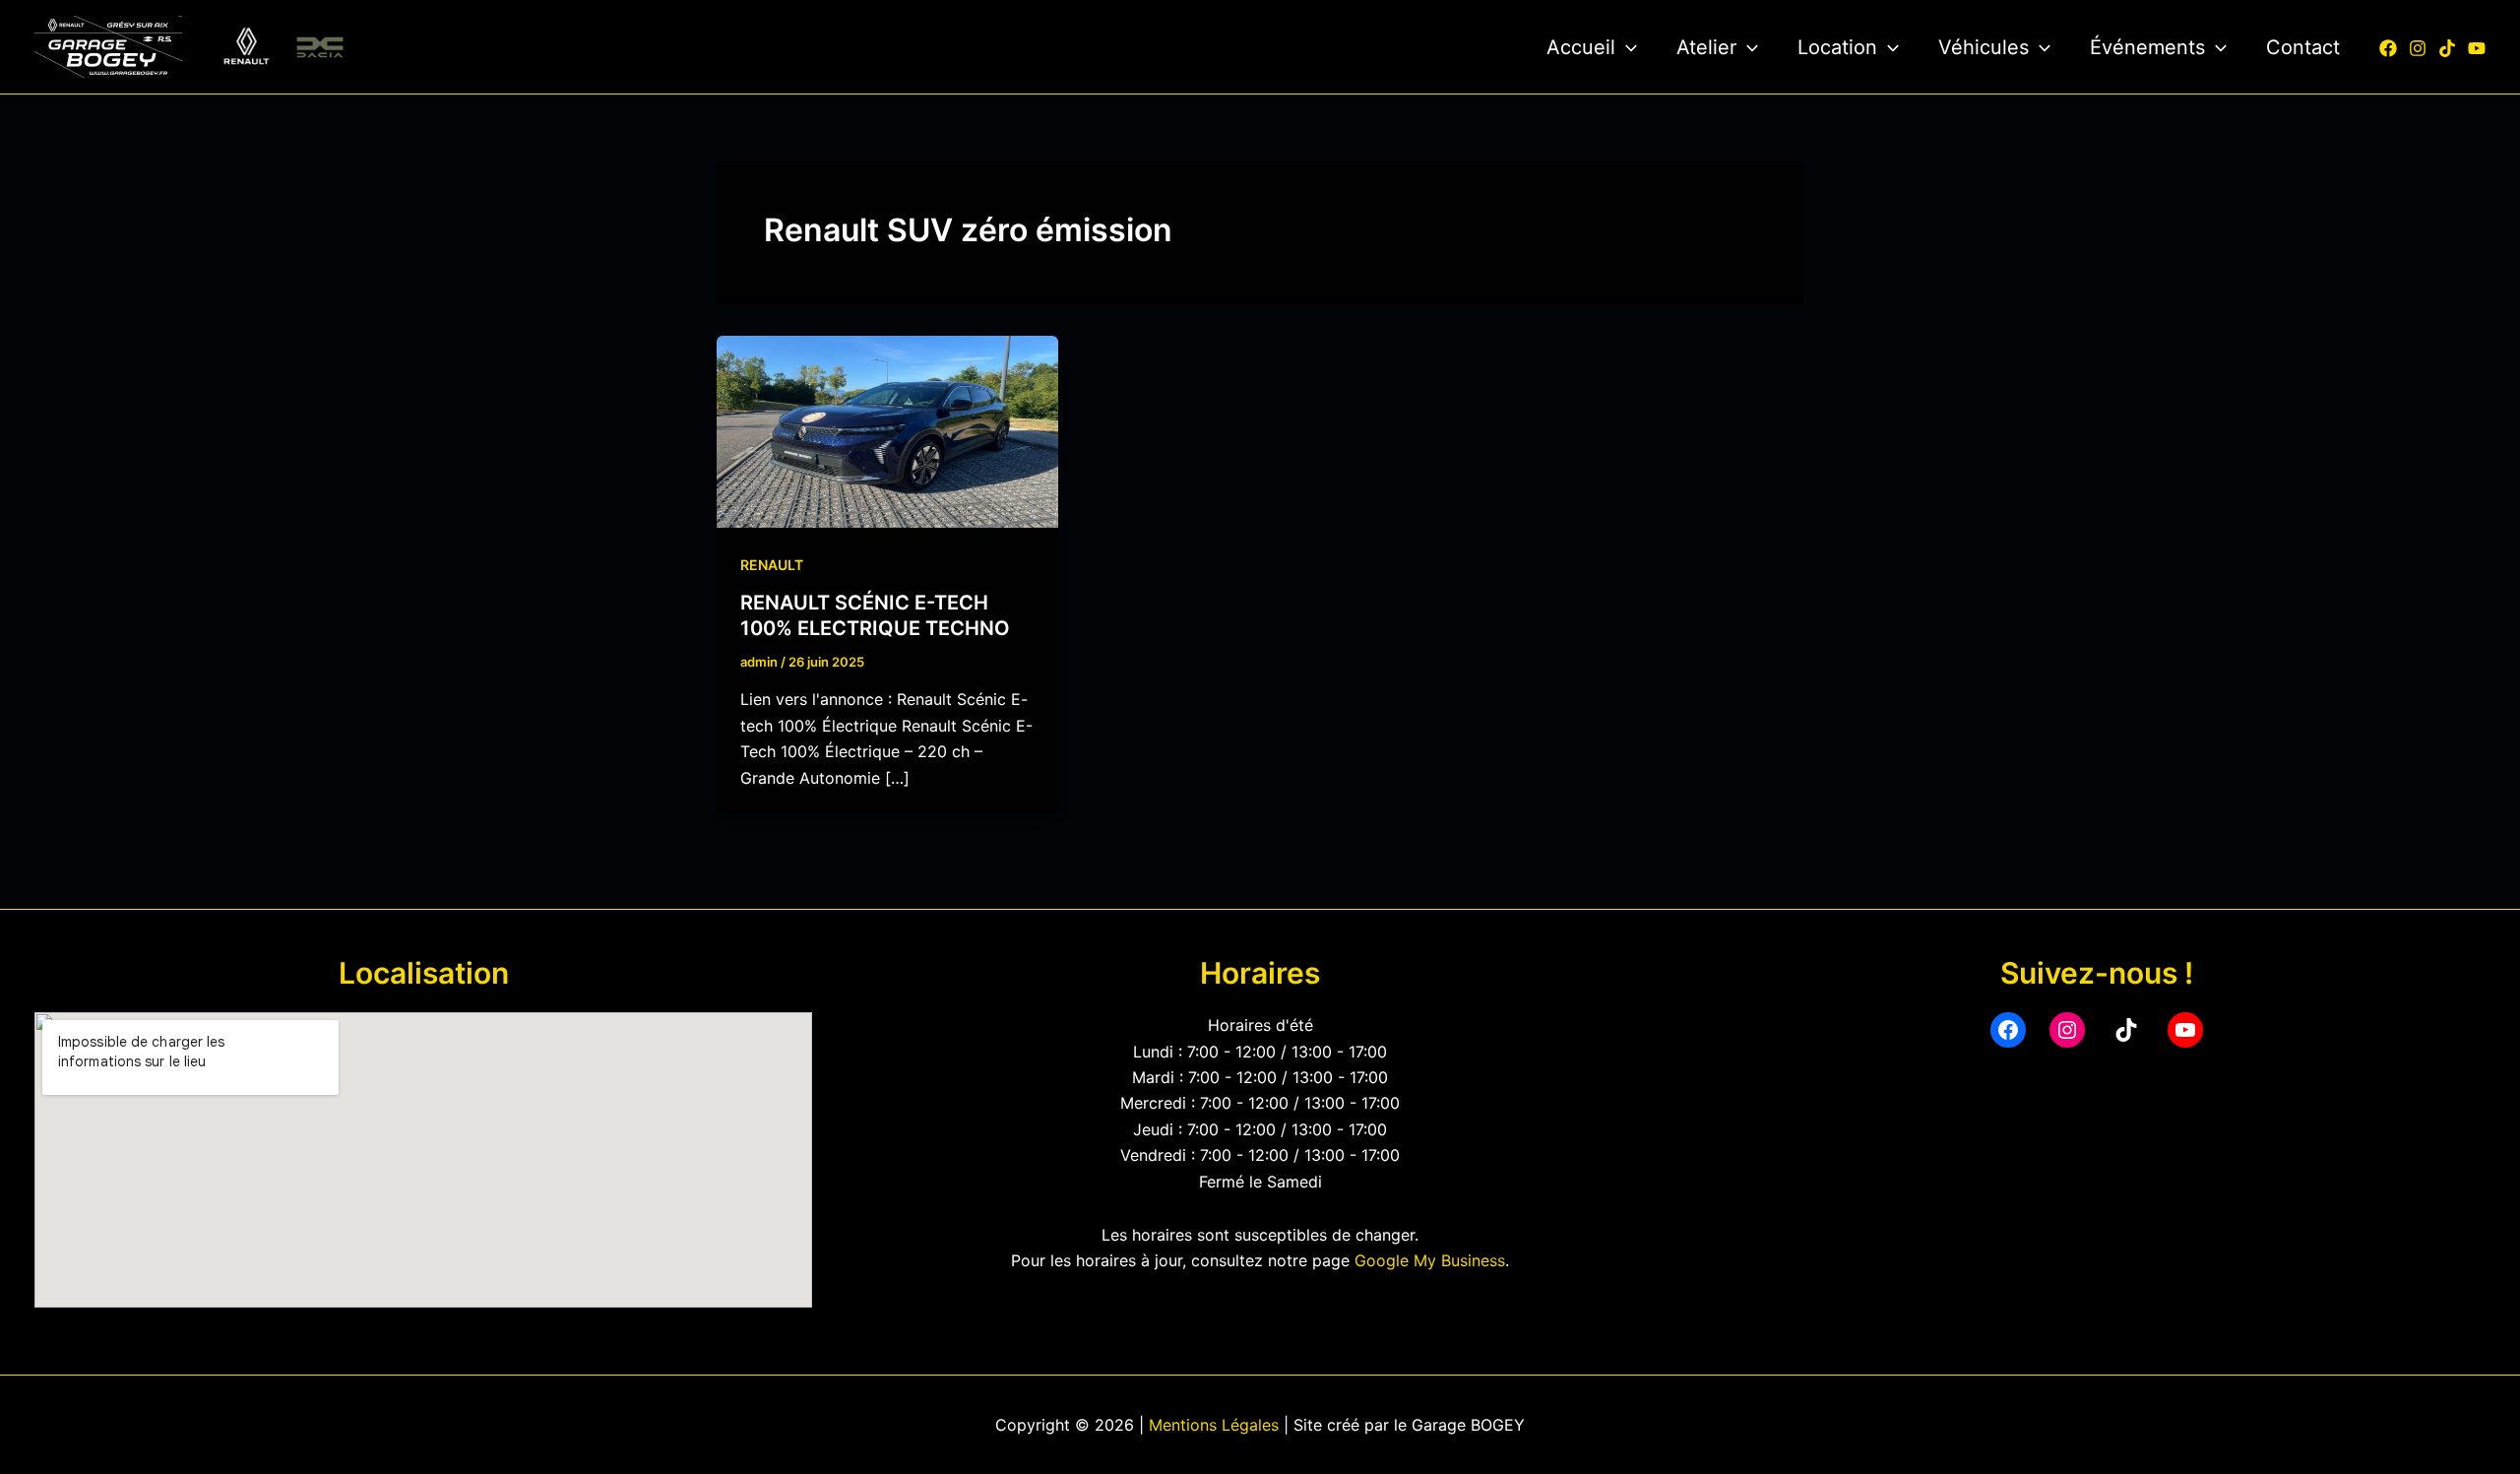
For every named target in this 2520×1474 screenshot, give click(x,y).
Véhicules (1984, 47)
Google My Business (1430, 1260)
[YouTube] (2477, 48)
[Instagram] (2418, 48)
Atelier (1706, 47)
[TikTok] (2447, 48)
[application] (1626, 47)
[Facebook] (2388, 48)
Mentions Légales (1214, 1425)
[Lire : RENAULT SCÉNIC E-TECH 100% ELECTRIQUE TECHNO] (887, 430)
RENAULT (772, 565)
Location (1837, 47)
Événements (2147, 47)
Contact (2303, 47)
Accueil (1581, 47)
